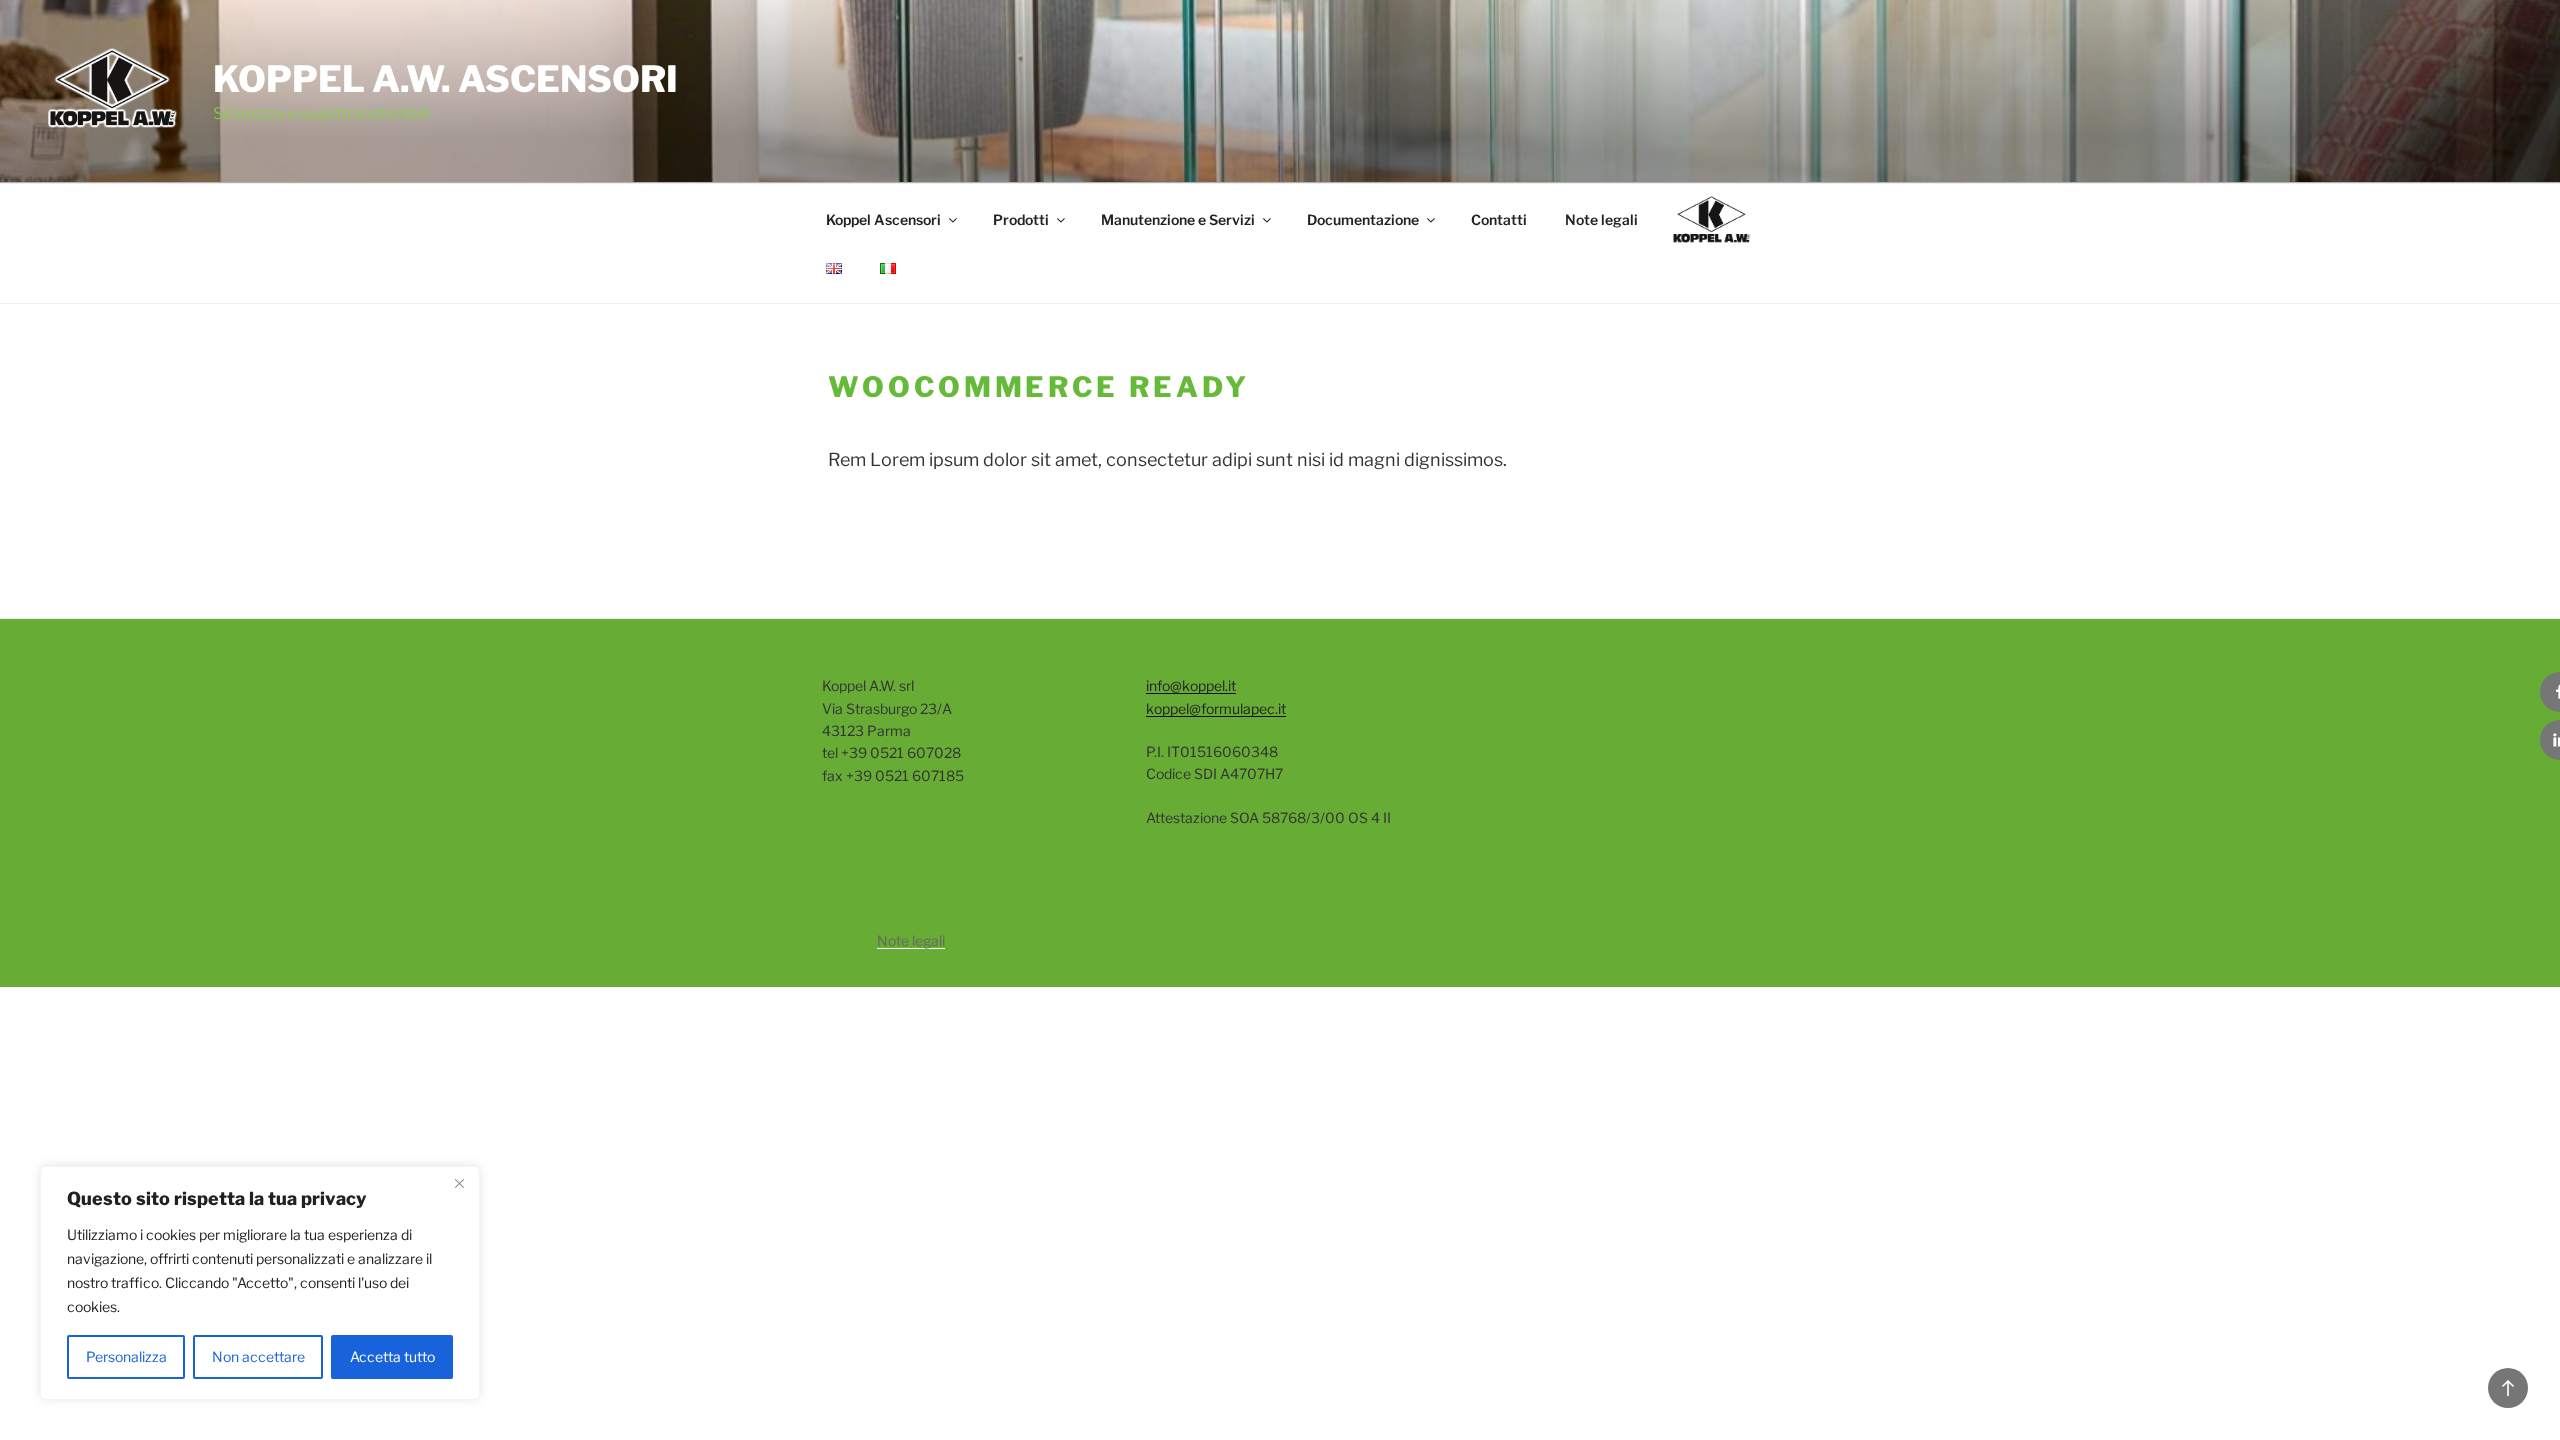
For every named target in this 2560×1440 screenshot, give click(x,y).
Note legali (1601, 219)
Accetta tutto (392, 1356)
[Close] (459, 1183)
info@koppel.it (1191, 685)
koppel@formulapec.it (1216, 708)
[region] (260, 1283)
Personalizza (126, 1356)
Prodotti (1021, 219)
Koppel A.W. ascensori (445, 79)
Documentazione (1363, 219)
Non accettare (258, 1356)
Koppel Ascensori (883, 219)
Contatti (1499, 219)
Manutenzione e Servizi (1178, 219)
